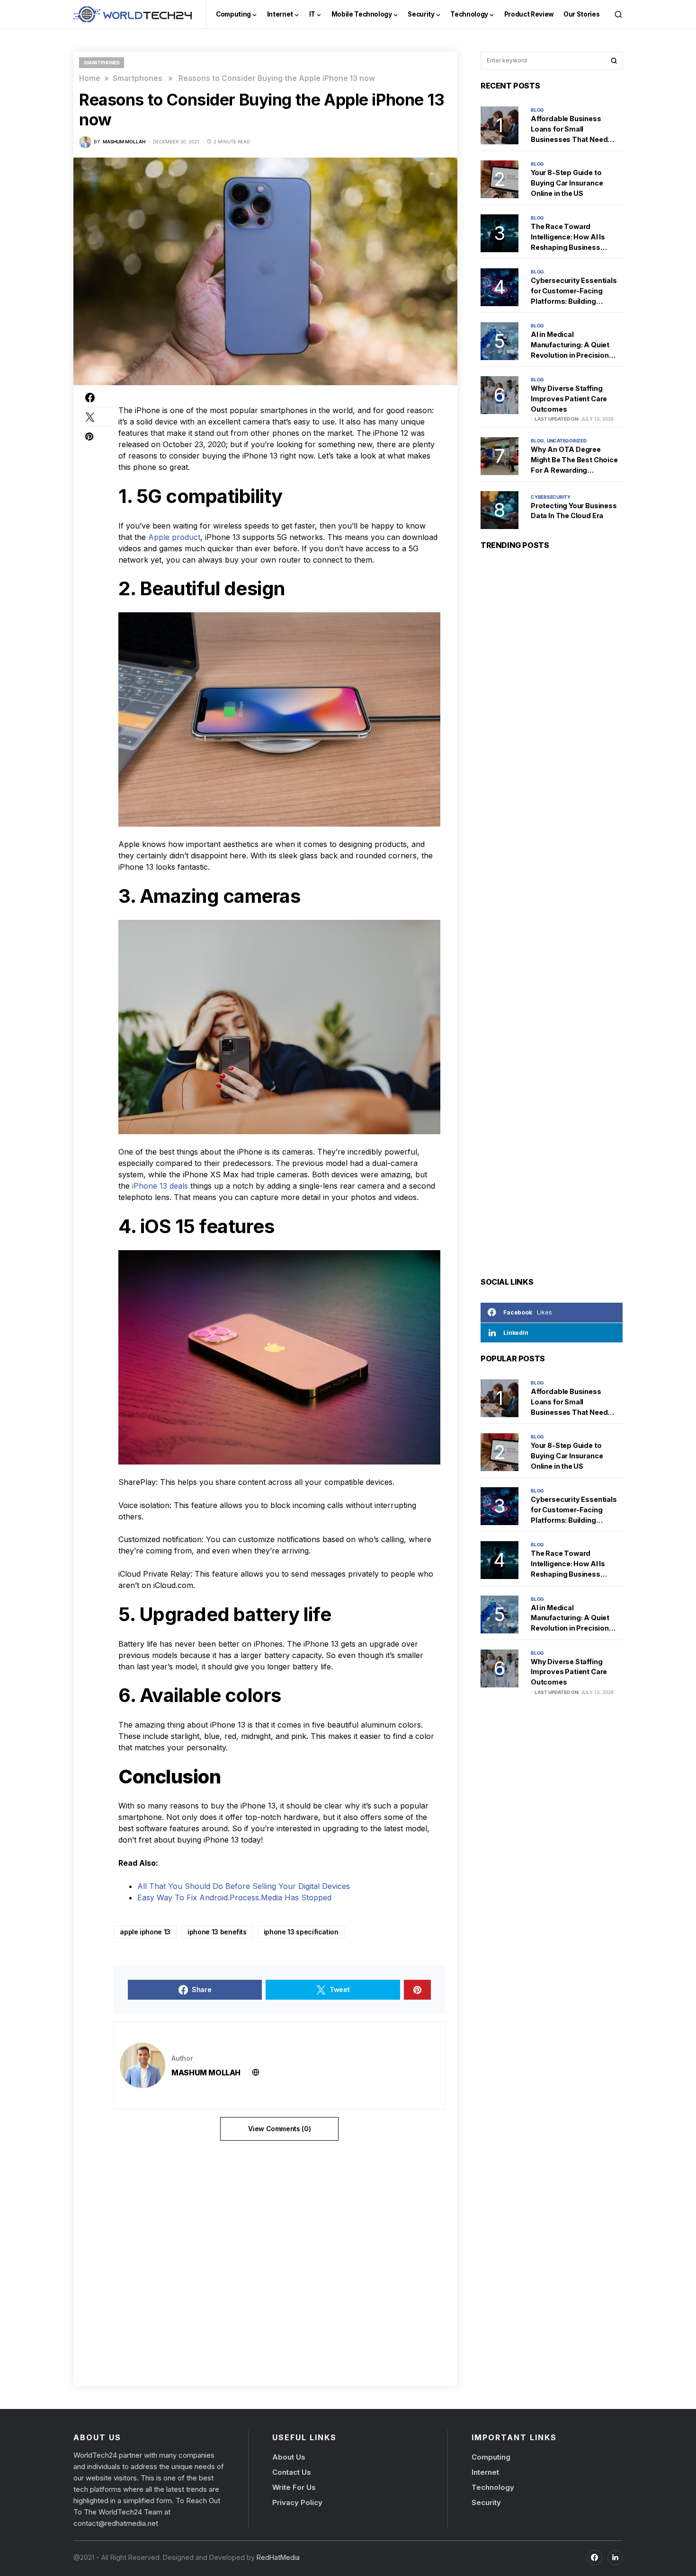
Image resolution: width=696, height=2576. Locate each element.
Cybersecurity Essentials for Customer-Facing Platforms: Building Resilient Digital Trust (574, 291)
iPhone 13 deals (160, 1186)
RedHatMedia (277, 2557)
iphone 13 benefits (217, 1932)
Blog (537, 110)
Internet (485, 2472)
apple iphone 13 (145, 1932)
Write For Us (294, 2487)
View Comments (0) (279, 2129)
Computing (491, 2457)
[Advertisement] (268, 2260)
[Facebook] (595, 2557)
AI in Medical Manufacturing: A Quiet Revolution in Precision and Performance (570, 345)
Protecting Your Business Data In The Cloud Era (574, 511)
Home (90, 78)
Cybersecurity (551, 497)
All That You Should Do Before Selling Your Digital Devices (244, 1886)
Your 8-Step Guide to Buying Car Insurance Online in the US (567, 183)
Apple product (174, 537)
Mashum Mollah (206, 2073)
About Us (289, 2457)
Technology (493, 2487)
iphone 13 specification (301, 1932)
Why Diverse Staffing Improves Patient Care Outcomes (569, 398)
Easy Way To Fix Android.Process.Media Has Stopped (234, 1897)
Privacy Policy (297, 2502)
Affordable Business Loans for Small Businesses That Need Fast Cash (569, 129)
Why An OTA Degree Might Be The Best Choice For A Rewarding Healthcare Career (574, 460)
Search (614, 61)
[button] (618, 14)
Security (486, 2502)
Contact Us (292, 2472)
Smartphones (102, 62)
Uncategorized (567, 441)
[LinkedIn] (615, 2557)
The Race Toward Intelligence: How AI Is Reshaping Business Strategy (568, 237)
